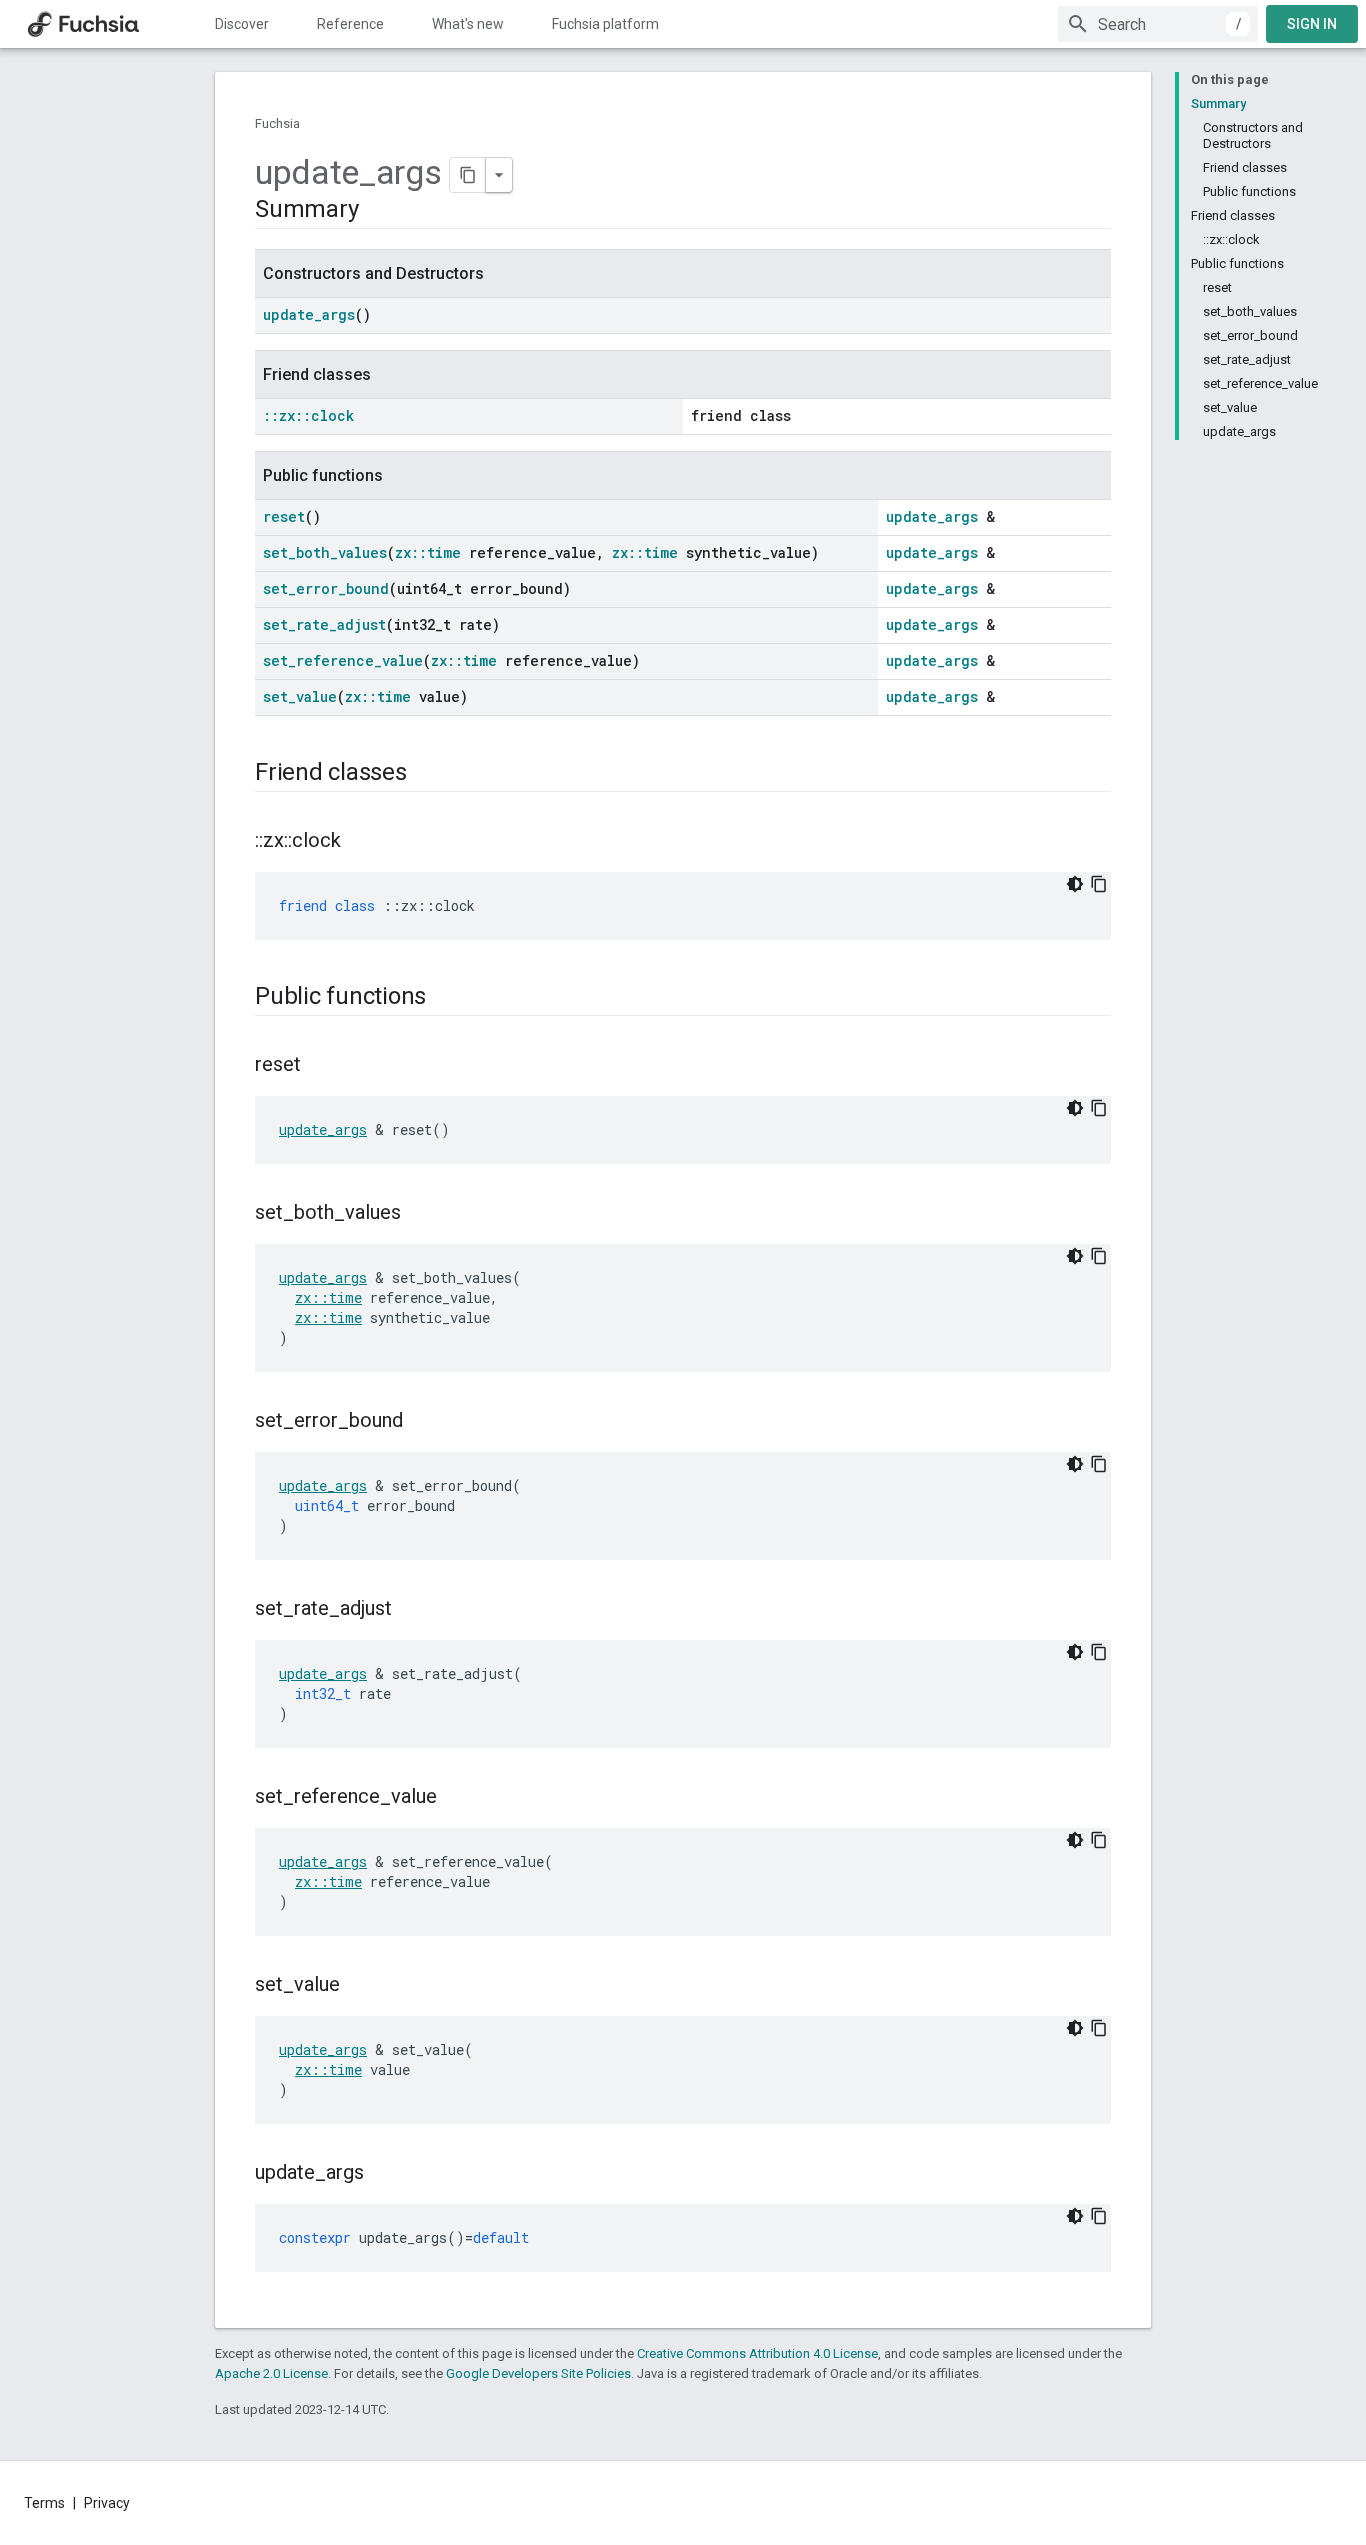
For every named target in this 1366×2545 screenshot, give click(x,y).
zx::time (428, 552)
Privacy (107, 2503)
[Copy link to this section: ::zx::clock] (361, 842)
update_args (309, 314)
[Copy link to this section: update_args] (384, 2174)
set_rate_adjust (324, 624)
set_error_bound (326, 588)
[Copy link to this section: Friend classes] (427, 774)
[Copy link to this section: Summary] (378, 211)
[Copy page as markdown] (468, 175)
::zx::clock (308, 415)
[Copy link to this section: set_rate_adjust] (412, 1610)
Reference (350, 24)
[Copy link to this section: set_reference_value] (457, 1798)
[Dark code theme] (1075, 884)
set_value (300, 696)
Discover (242, 24)
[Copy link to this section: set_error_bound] (423, 1422)
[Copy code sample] (1099, 884)
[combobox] (1158, 24)
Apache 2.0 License (271, 2373)
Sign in (1312, 24)
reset (284, 516)
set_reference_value (343, 660)
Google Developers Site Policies (538, 2373)
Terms (44, 2503)
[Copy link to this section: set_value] (360, 1986)
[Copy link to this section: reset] (321, 1066)
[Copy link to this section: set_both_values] (421, 1214)
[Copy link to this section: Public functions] (446, 998)
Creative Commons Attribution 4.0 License (757, 2353)
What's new (468, 24)
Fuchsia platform (605, 24)
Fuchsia (277, 123)
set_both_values (325, 552)
